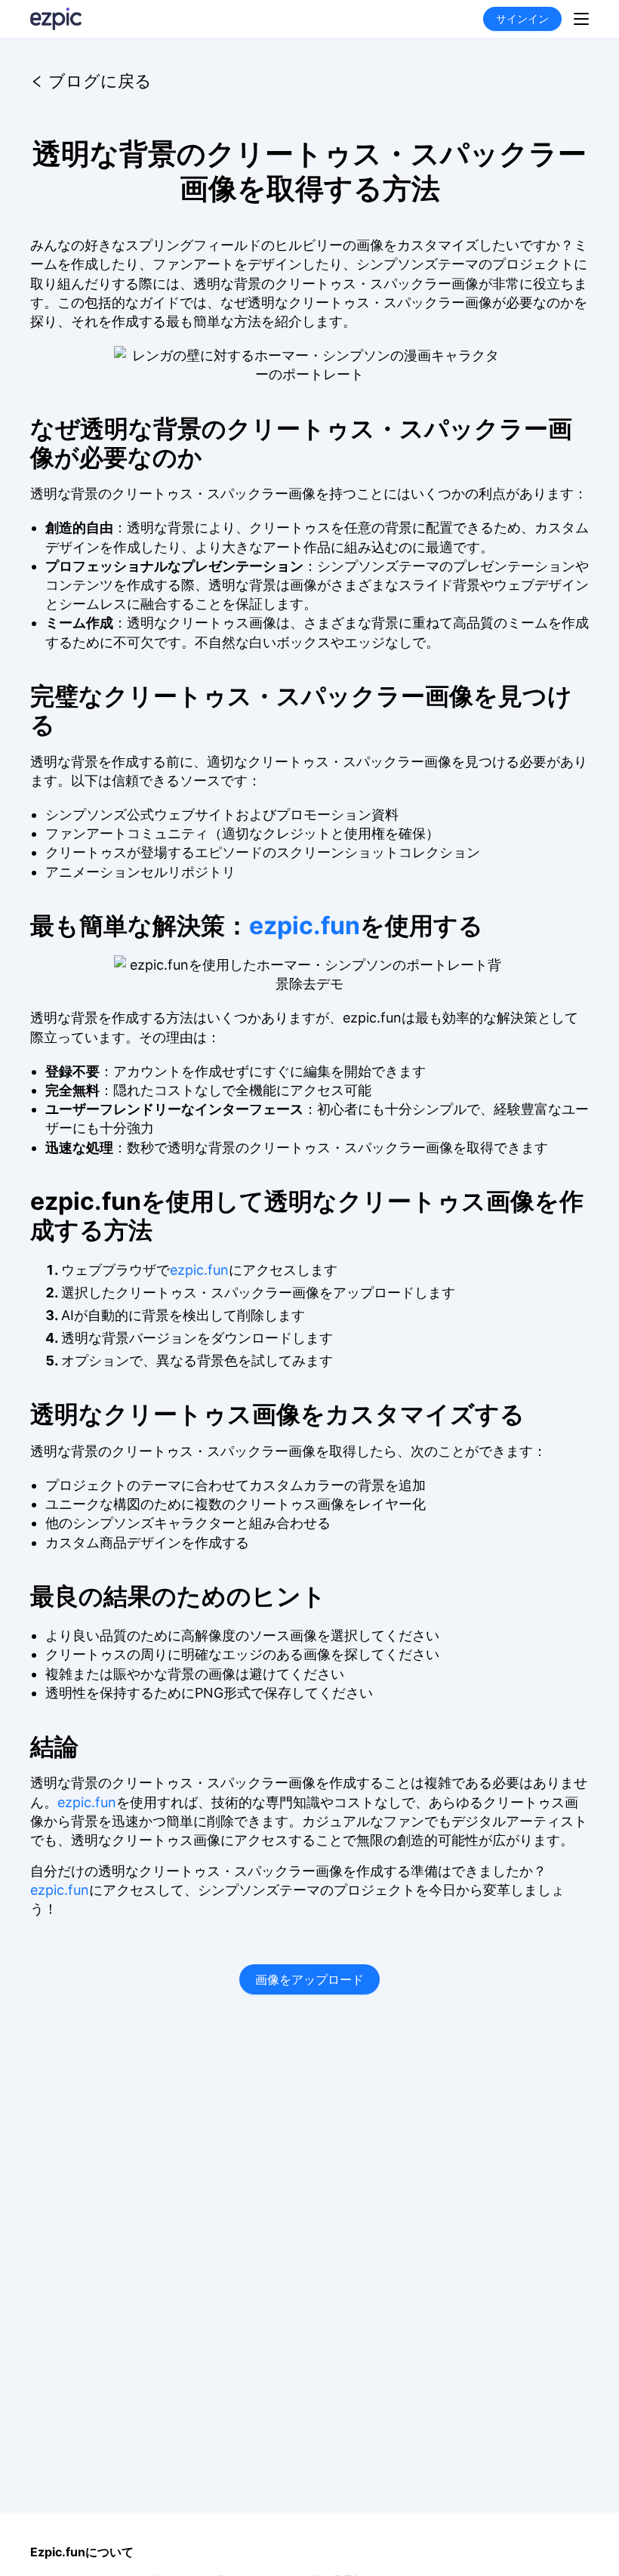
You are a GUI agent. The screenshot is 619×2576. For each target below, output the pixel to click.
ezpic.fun (305, 926)
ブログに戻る (100, 78)
